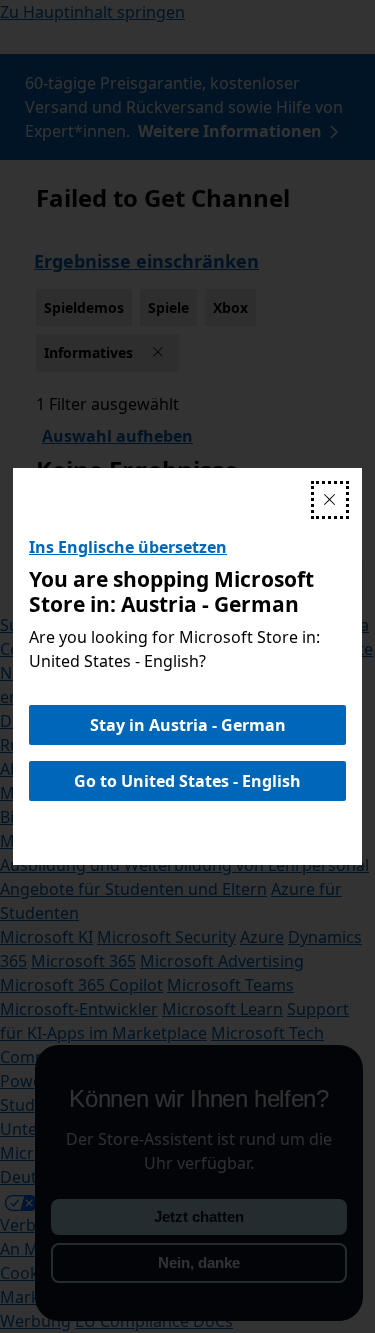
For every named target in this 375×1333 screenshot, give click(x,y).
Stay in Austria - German (188, 725)
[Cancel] (330, 500)
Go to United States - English (187, 781)
